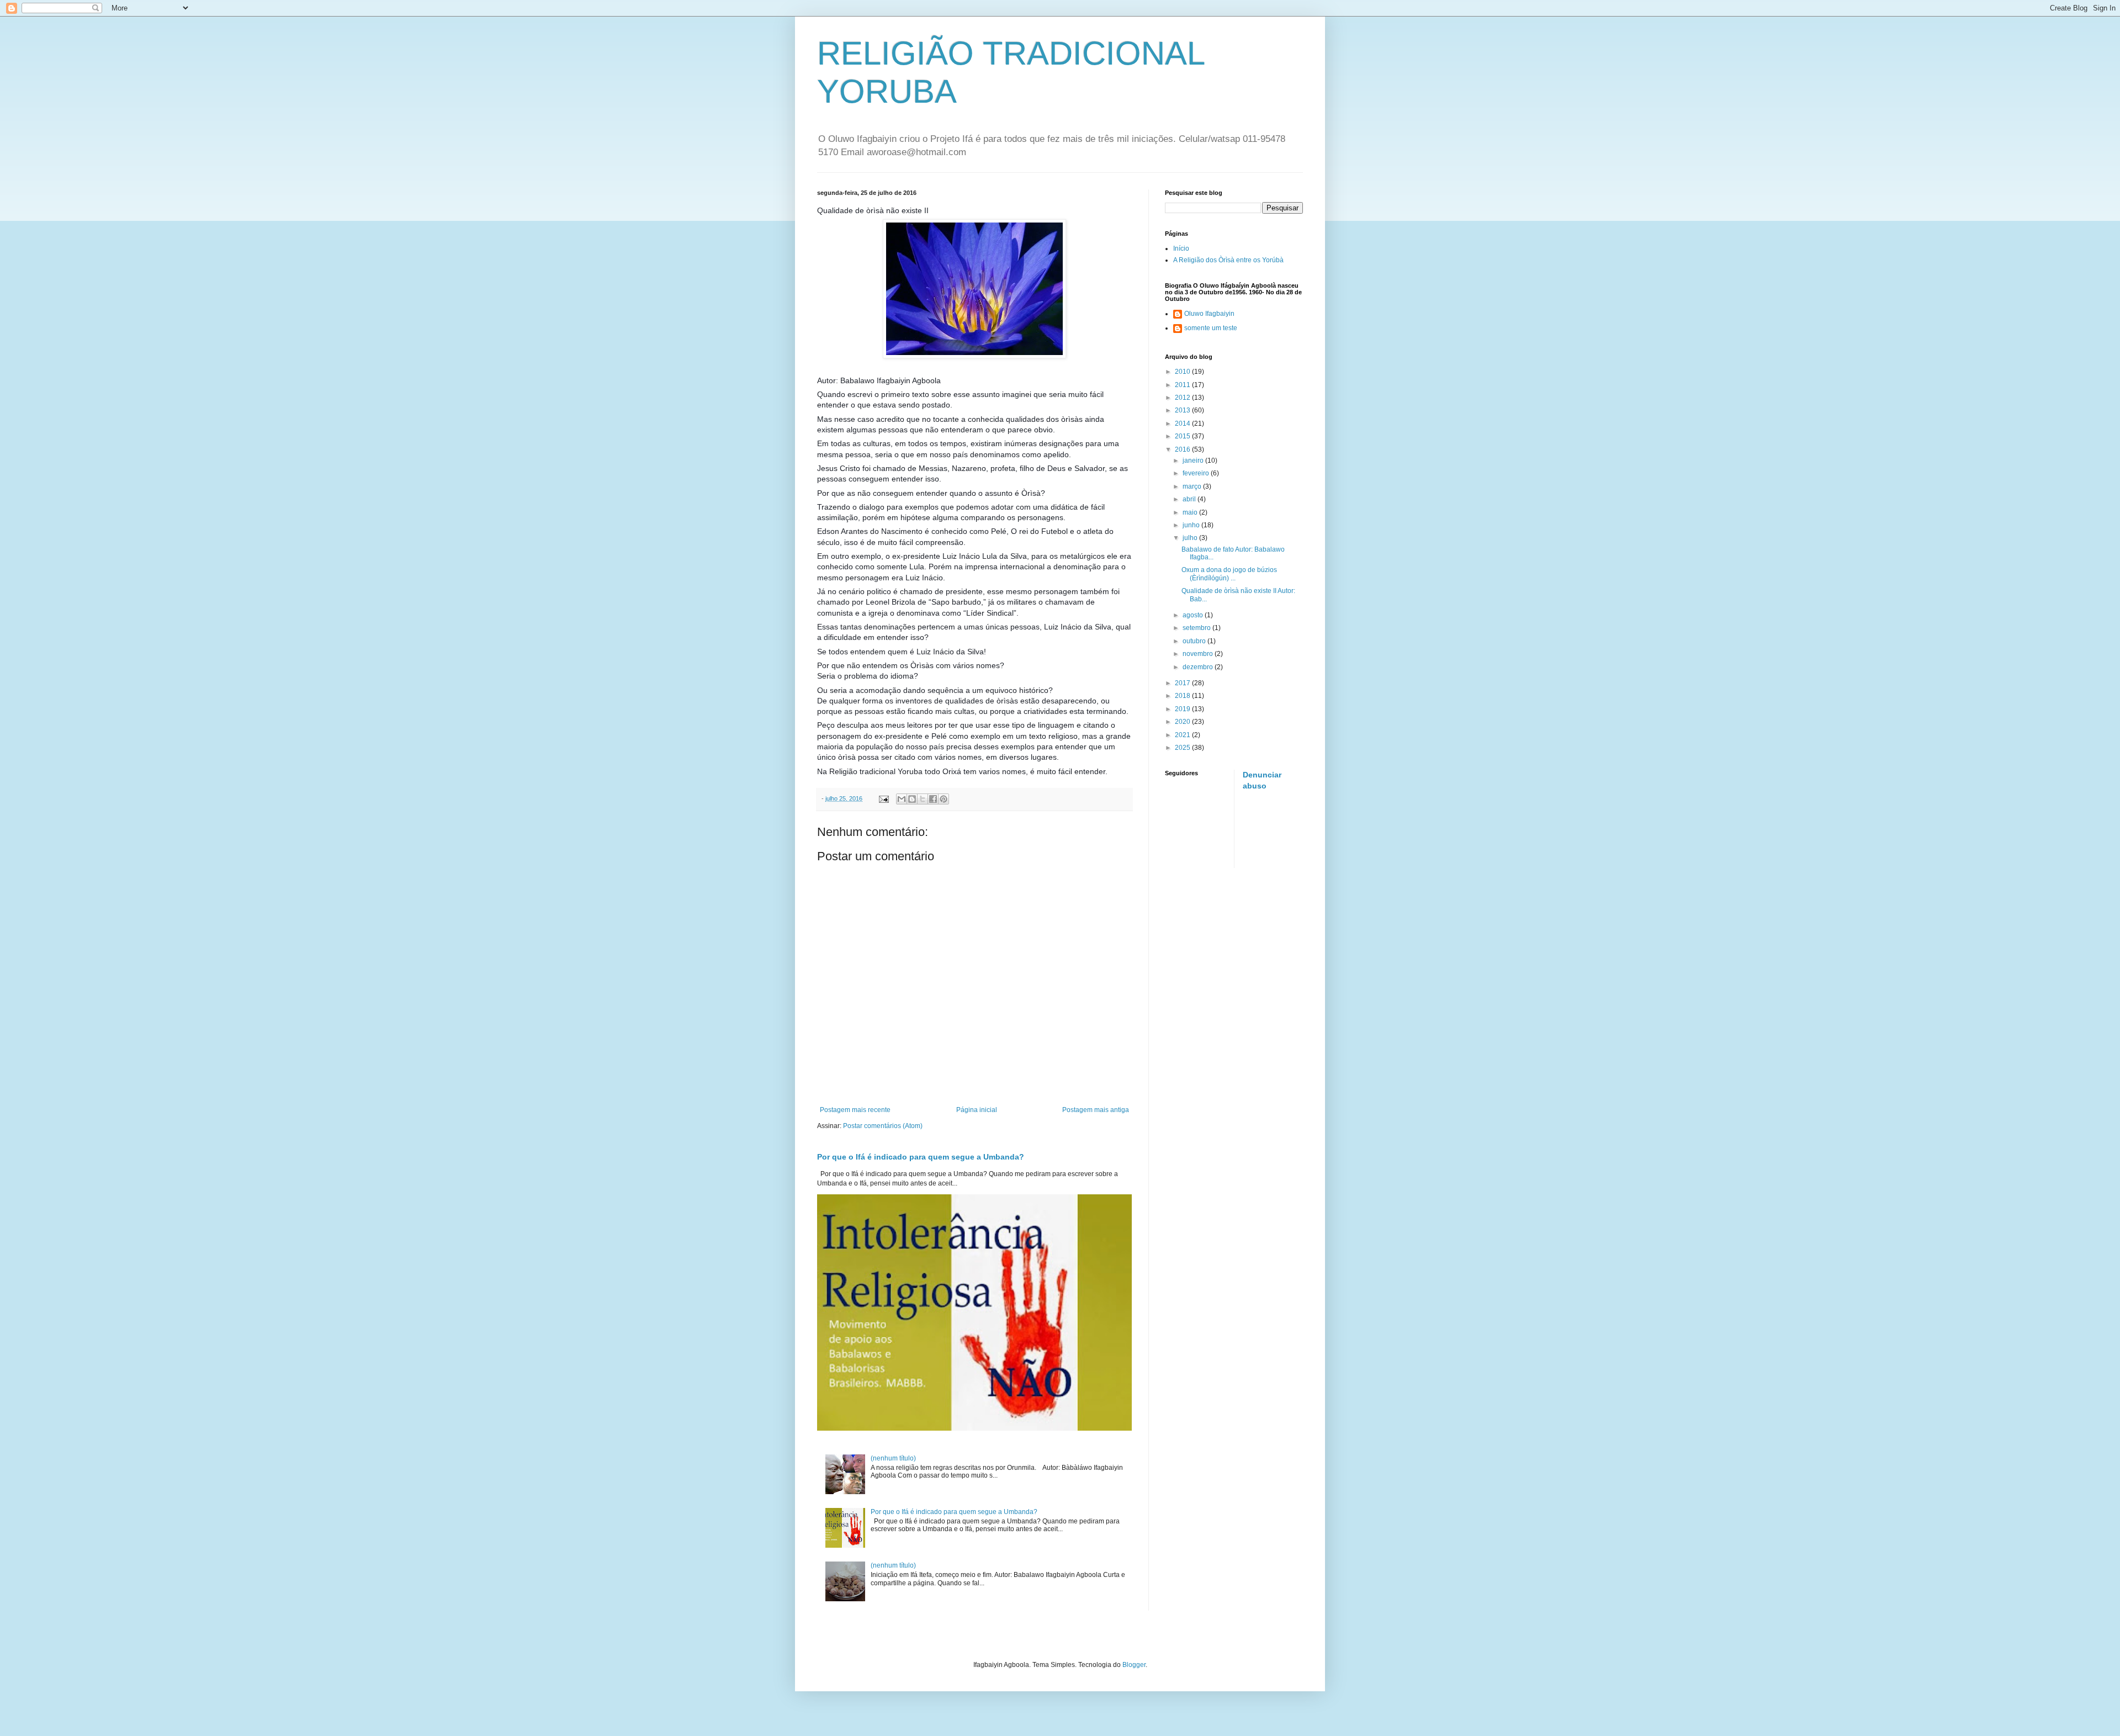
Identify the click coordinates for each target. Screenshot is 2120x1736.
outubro (1195, 641)
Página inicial (977, 1110)
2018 (1183, 696)
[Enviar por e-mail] (902, 799)
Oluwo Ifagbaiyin (1209, 314)
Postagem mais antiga (1096, 1110)
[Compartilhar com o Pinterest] (944, 799)
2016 (1183, 449)
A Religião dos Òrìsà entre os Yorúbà (1228, 260)
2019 (1183, 709)
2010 (1183, 372)
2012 (1183, 398)
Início (1181, 248)
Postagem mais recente (855, 1110)
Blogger (1134, 1665)
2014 (1183, 424)
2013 (1183, 410)
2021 (1183, 735)
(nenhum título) (893, 1458)
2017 (1183, 683)
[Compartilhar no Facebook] (933, 799)
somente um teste (1211, 328)
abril (1190, 499)
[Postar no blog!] (912, 799)
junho (1192, 525)
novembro (1199, 654)
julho (1191, 538)
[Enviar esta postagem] (883, 798)
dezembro (1199, 667)
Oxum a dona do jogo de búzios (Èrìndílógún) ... (1229, 574)
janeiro (1194, 461)
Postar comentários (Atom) (883, 1126)
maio (1191, 512)
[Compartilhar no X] (923, 799)
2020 (1183, 722)
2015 (1183, 436)
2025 (1183, 748)
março (1193, 486)
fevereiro (1197, 473)
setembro (1197, 628)
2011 (1183, 385)
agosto (1194, 615)
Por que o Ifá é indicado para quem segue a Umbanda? (921, 1157)
